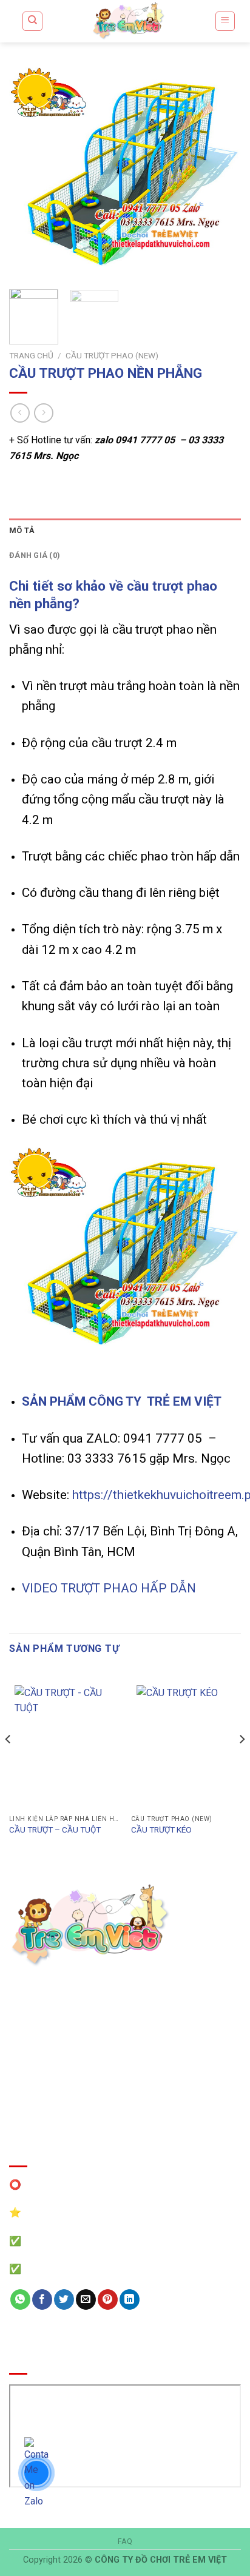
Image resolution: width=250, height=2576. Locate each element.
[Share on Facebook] (42, 2299)
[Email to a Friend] (86, 2299)
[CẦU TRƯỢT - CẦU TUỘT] (64, 1745)
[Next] (221, 173)
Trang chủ (31, 355)
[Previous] (29, 173)
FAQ (125, 2541)
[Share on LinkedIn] (130, 2299)
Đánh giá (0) (35, 555)
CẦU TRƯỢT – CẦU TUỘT (55, 1830)
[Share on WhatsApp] (20, 2299)
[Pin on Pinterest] (108, 2299)
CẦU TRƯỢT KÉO (161, 1830)
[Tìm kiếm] (32, 21)
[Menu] (225, 21)
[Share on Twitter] (64, 2299)
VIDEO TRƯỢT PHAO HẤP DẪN (109, 1588)
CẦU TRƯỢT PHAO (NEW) (112, 355)
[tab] (125, 531)
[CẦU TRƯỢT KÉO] (186, 1745)
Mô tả (22, 530)
